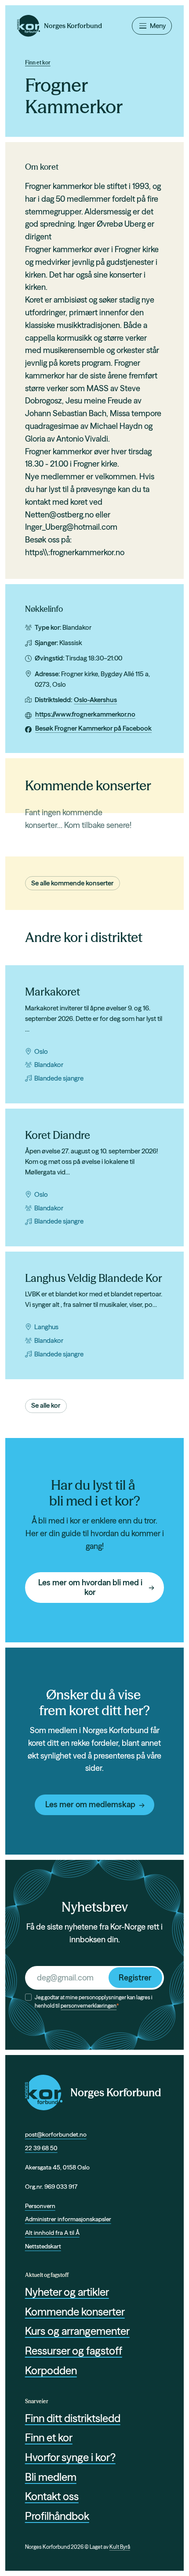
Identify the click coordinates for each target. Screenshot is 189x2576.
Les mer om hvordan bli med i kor (90, 1588)
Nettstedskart (43, 2246)
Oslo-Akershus (95, 700)
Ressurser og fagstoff (74, 2351)
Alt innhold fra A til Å (52, 2233)
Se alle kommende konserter (72, 883)
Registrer (135, 1978)
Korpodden (51, 2371)
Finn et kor (38, 62)
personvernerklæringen (89, 2006)
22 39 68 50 (41, 2148)
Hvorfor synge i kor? (70, 2457)
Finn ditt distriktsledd (73, 2418)
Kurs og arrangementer (77, 2331)
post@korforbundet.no (56, 2134)
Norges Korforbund (116, 2093)
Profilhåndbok (57, 2516)
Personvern (40, 2206)
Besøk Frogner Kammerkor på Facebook (93, 728)
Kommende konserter (75, 2312)
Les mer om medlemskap (90, 1804)
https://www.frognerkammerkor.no (85, 714)
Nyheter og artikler (67, 2292)
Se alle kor (46, 1405)
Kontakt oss (52, 2496)
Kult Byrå (120, 2547)
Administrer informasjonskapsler (68, 2219)
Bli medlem (51, 2477)
